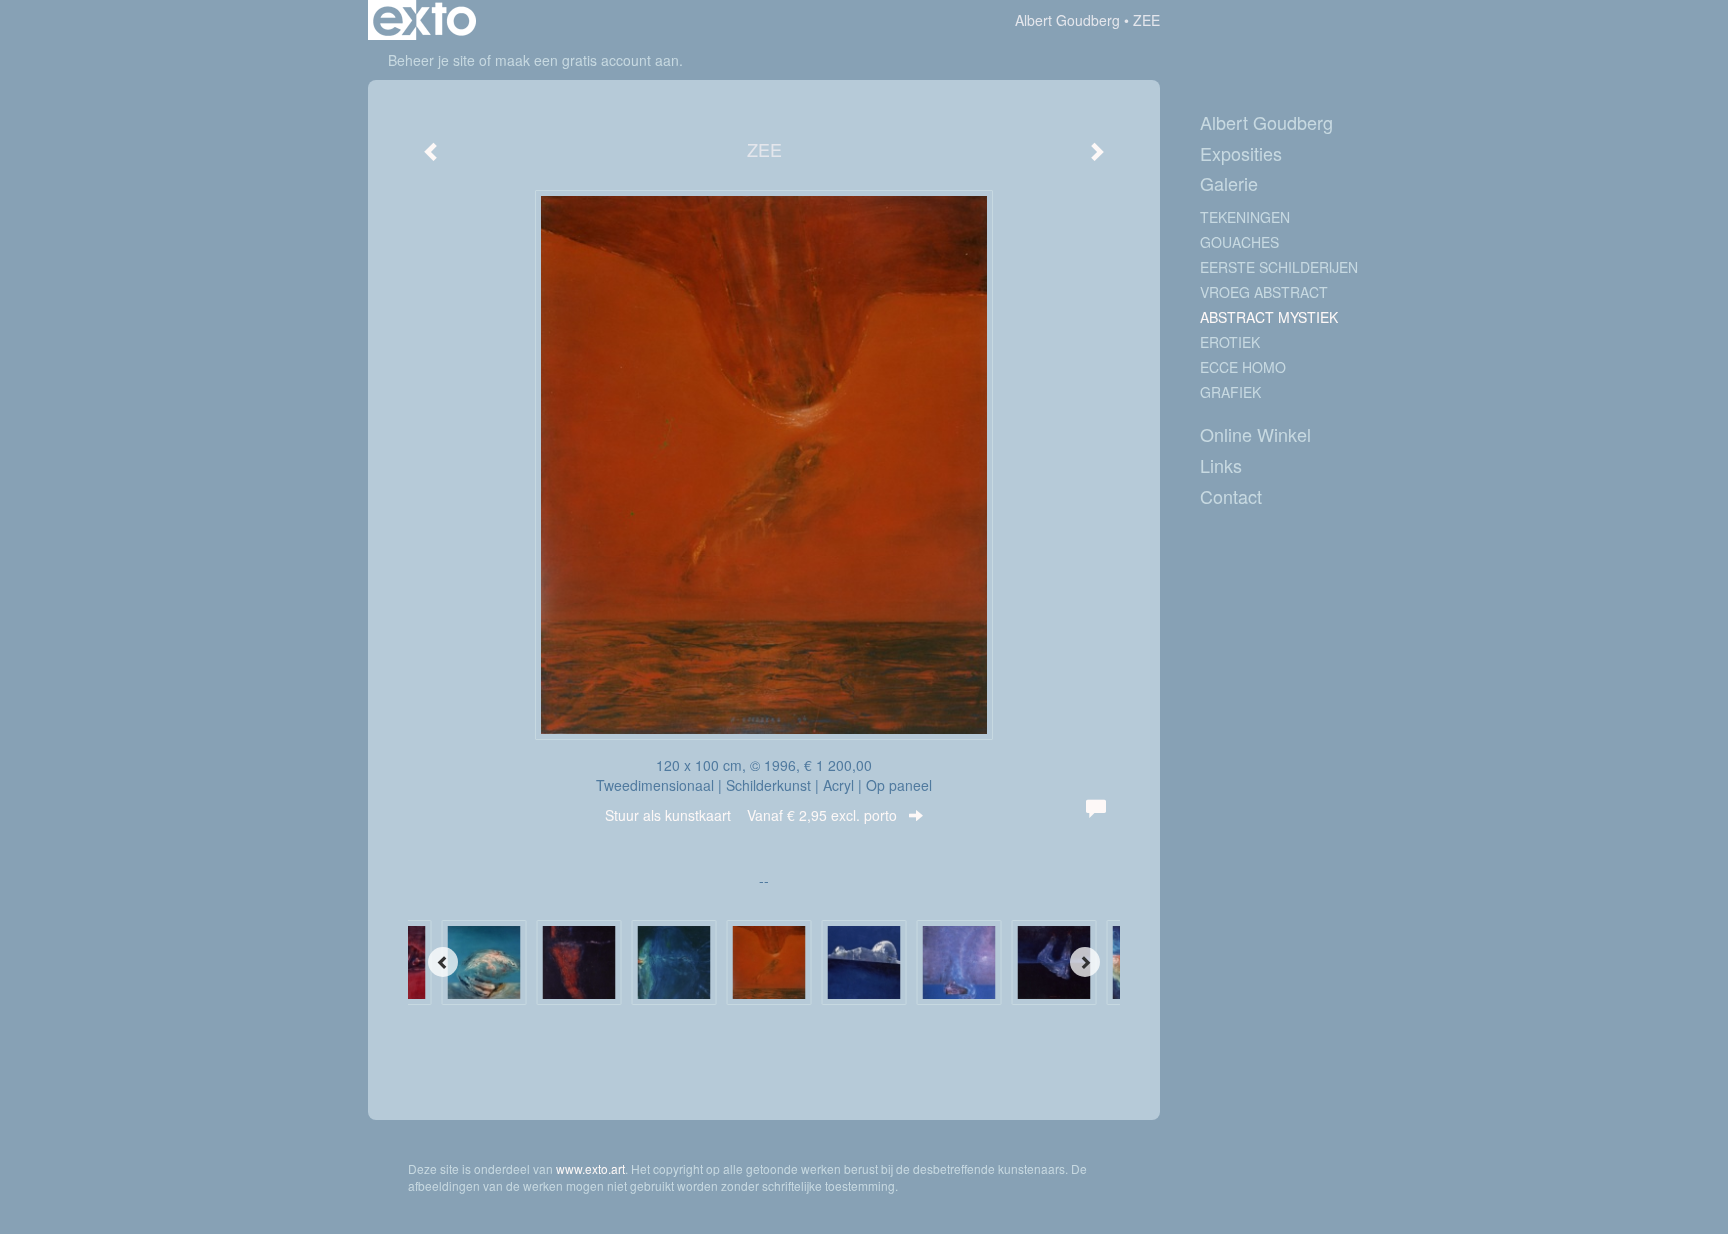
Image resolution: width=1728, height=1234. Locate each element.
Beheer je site (431, 60)
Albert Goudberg (1067, 20)
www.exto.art (590, 1168)
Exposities (1241, 153)
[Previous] (443, 962)
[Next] (1085, 962)
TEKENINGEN (1245, 217)
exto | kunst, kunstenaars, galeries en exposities (424, 20)
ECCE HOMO (1243, 367)
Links (1221, 465)
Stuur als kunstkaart (751, 815)
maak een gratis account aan (587, 60)
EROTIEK (1230, 342)
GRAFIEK (1230, 392)
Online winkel (1255, 434)
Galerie (1229, 183)
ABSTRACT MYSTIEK (1269, 317)
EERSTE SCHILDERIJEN (1279, 267)
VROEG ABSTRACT (1264, 292)
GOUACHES (1239, 242)
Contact (1231, 496)
